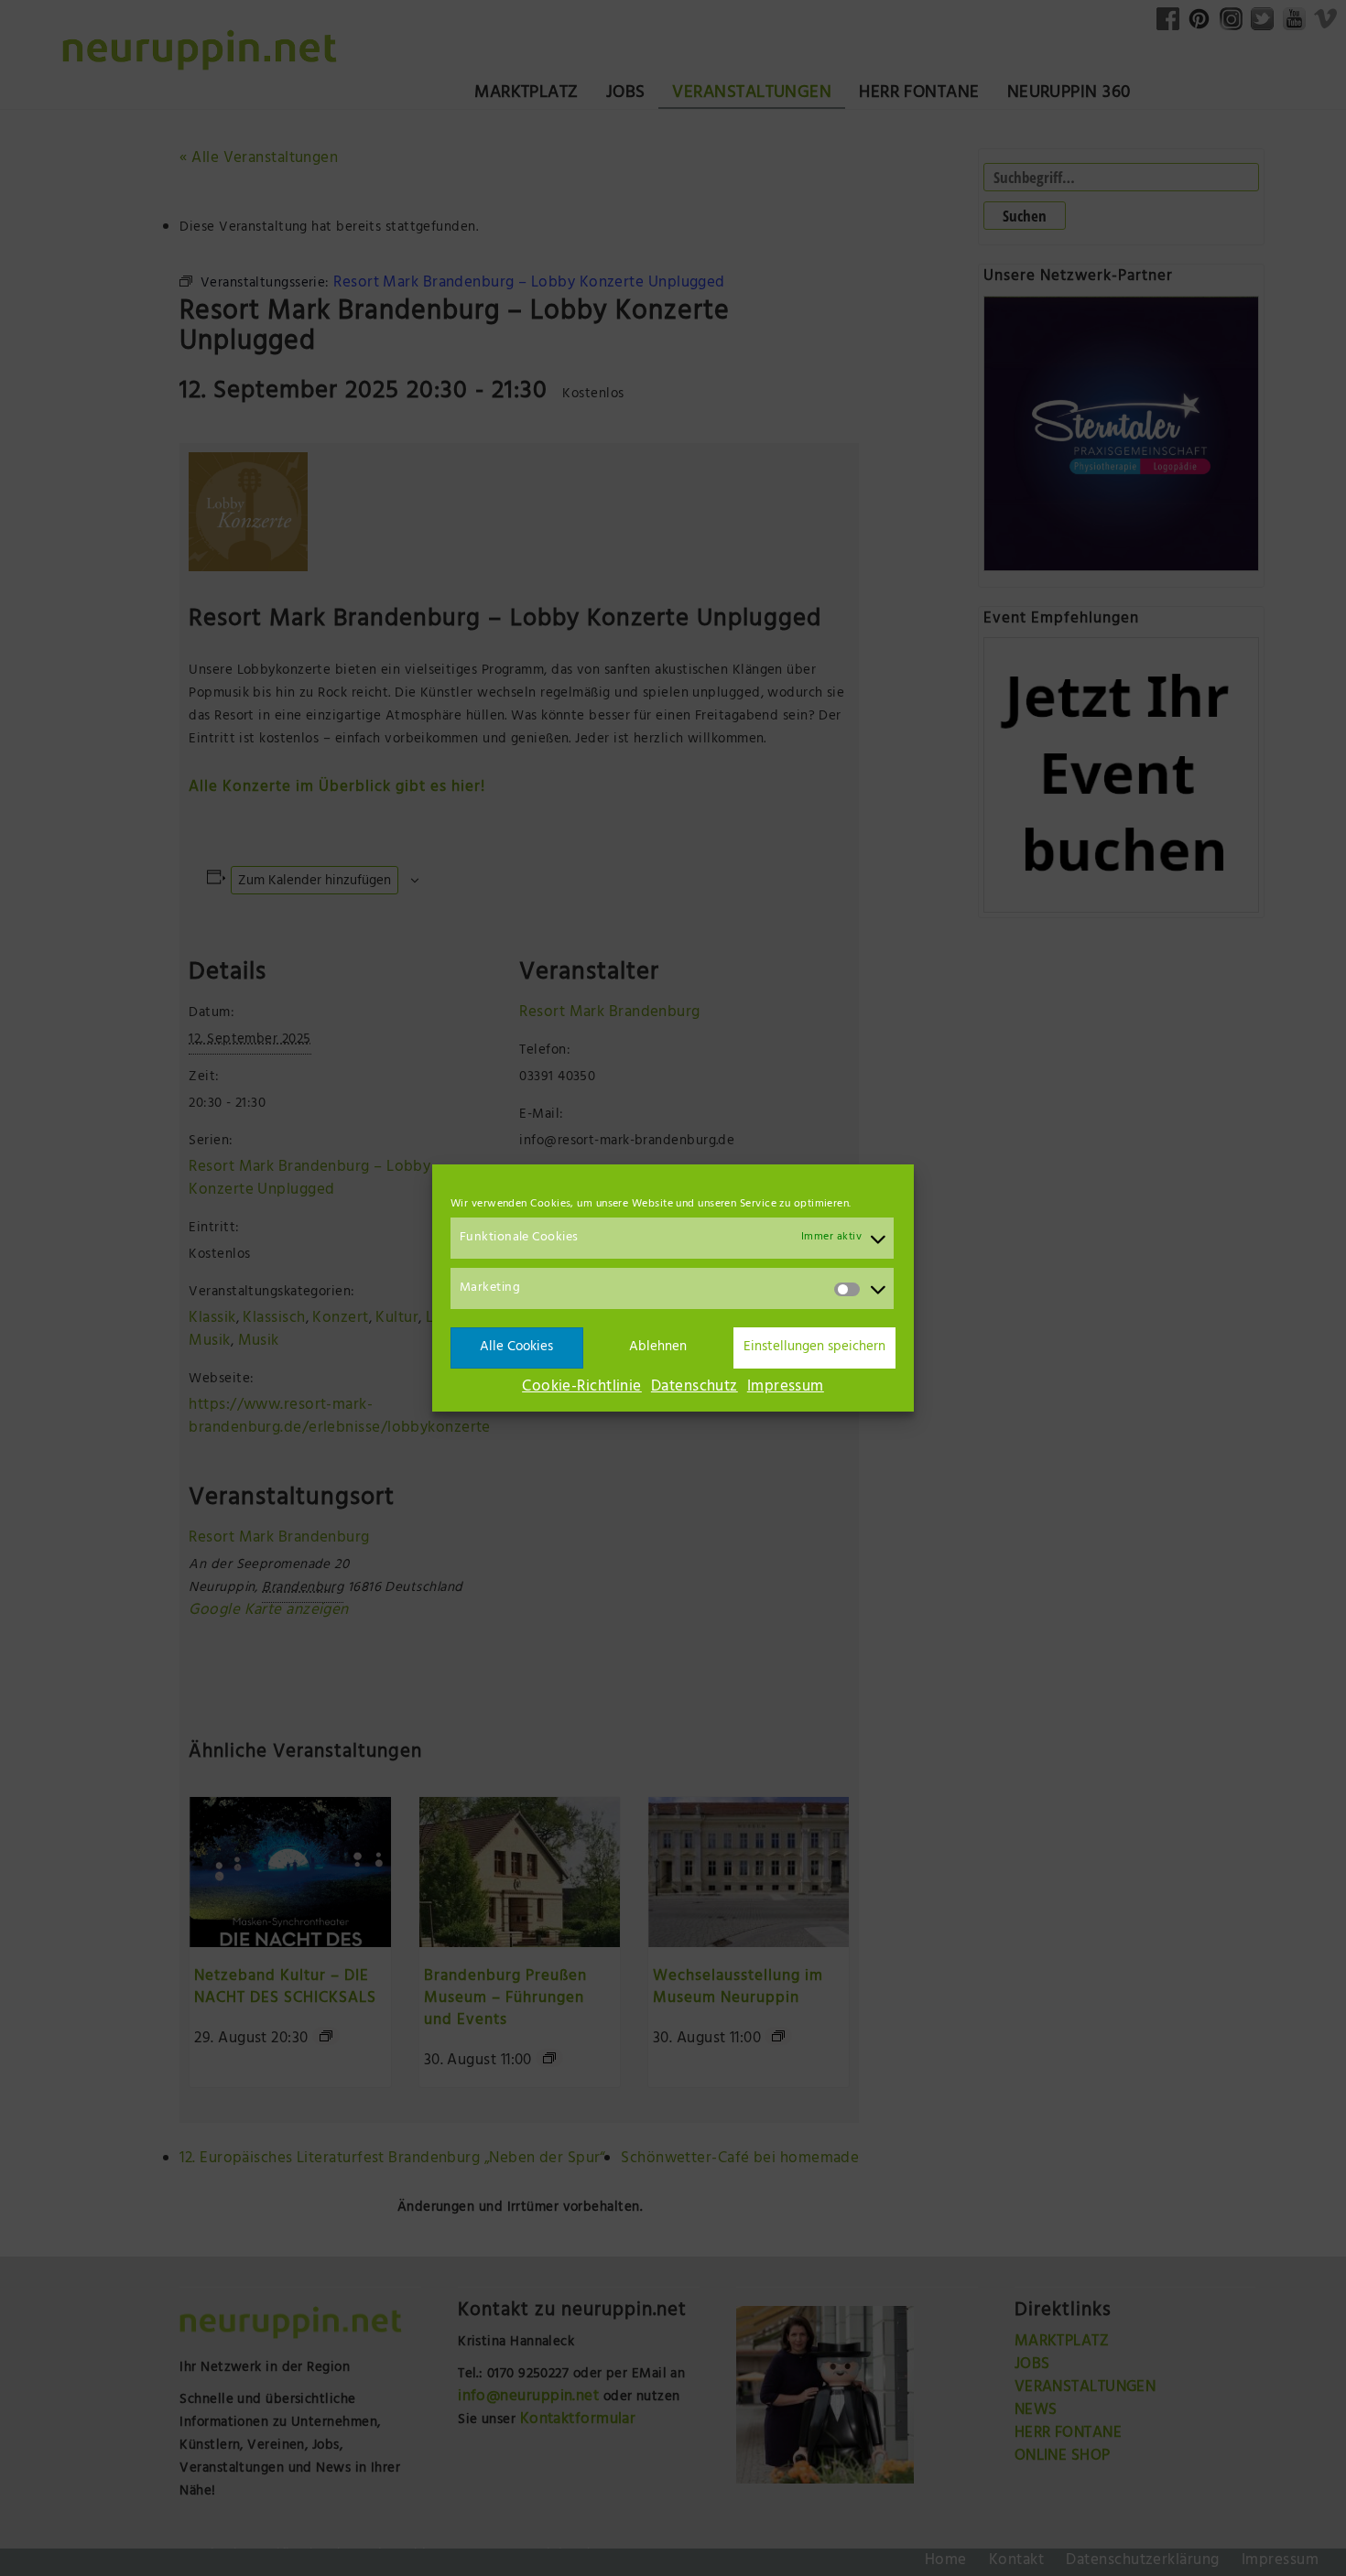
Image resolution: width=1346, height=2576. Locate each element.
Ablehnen (658, 1348)
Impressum (786, 1388)
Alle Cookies (516, 1348)
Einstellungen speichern (814, 1348)
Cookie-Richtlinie (582, 1388)
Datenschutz (695, 1388)
